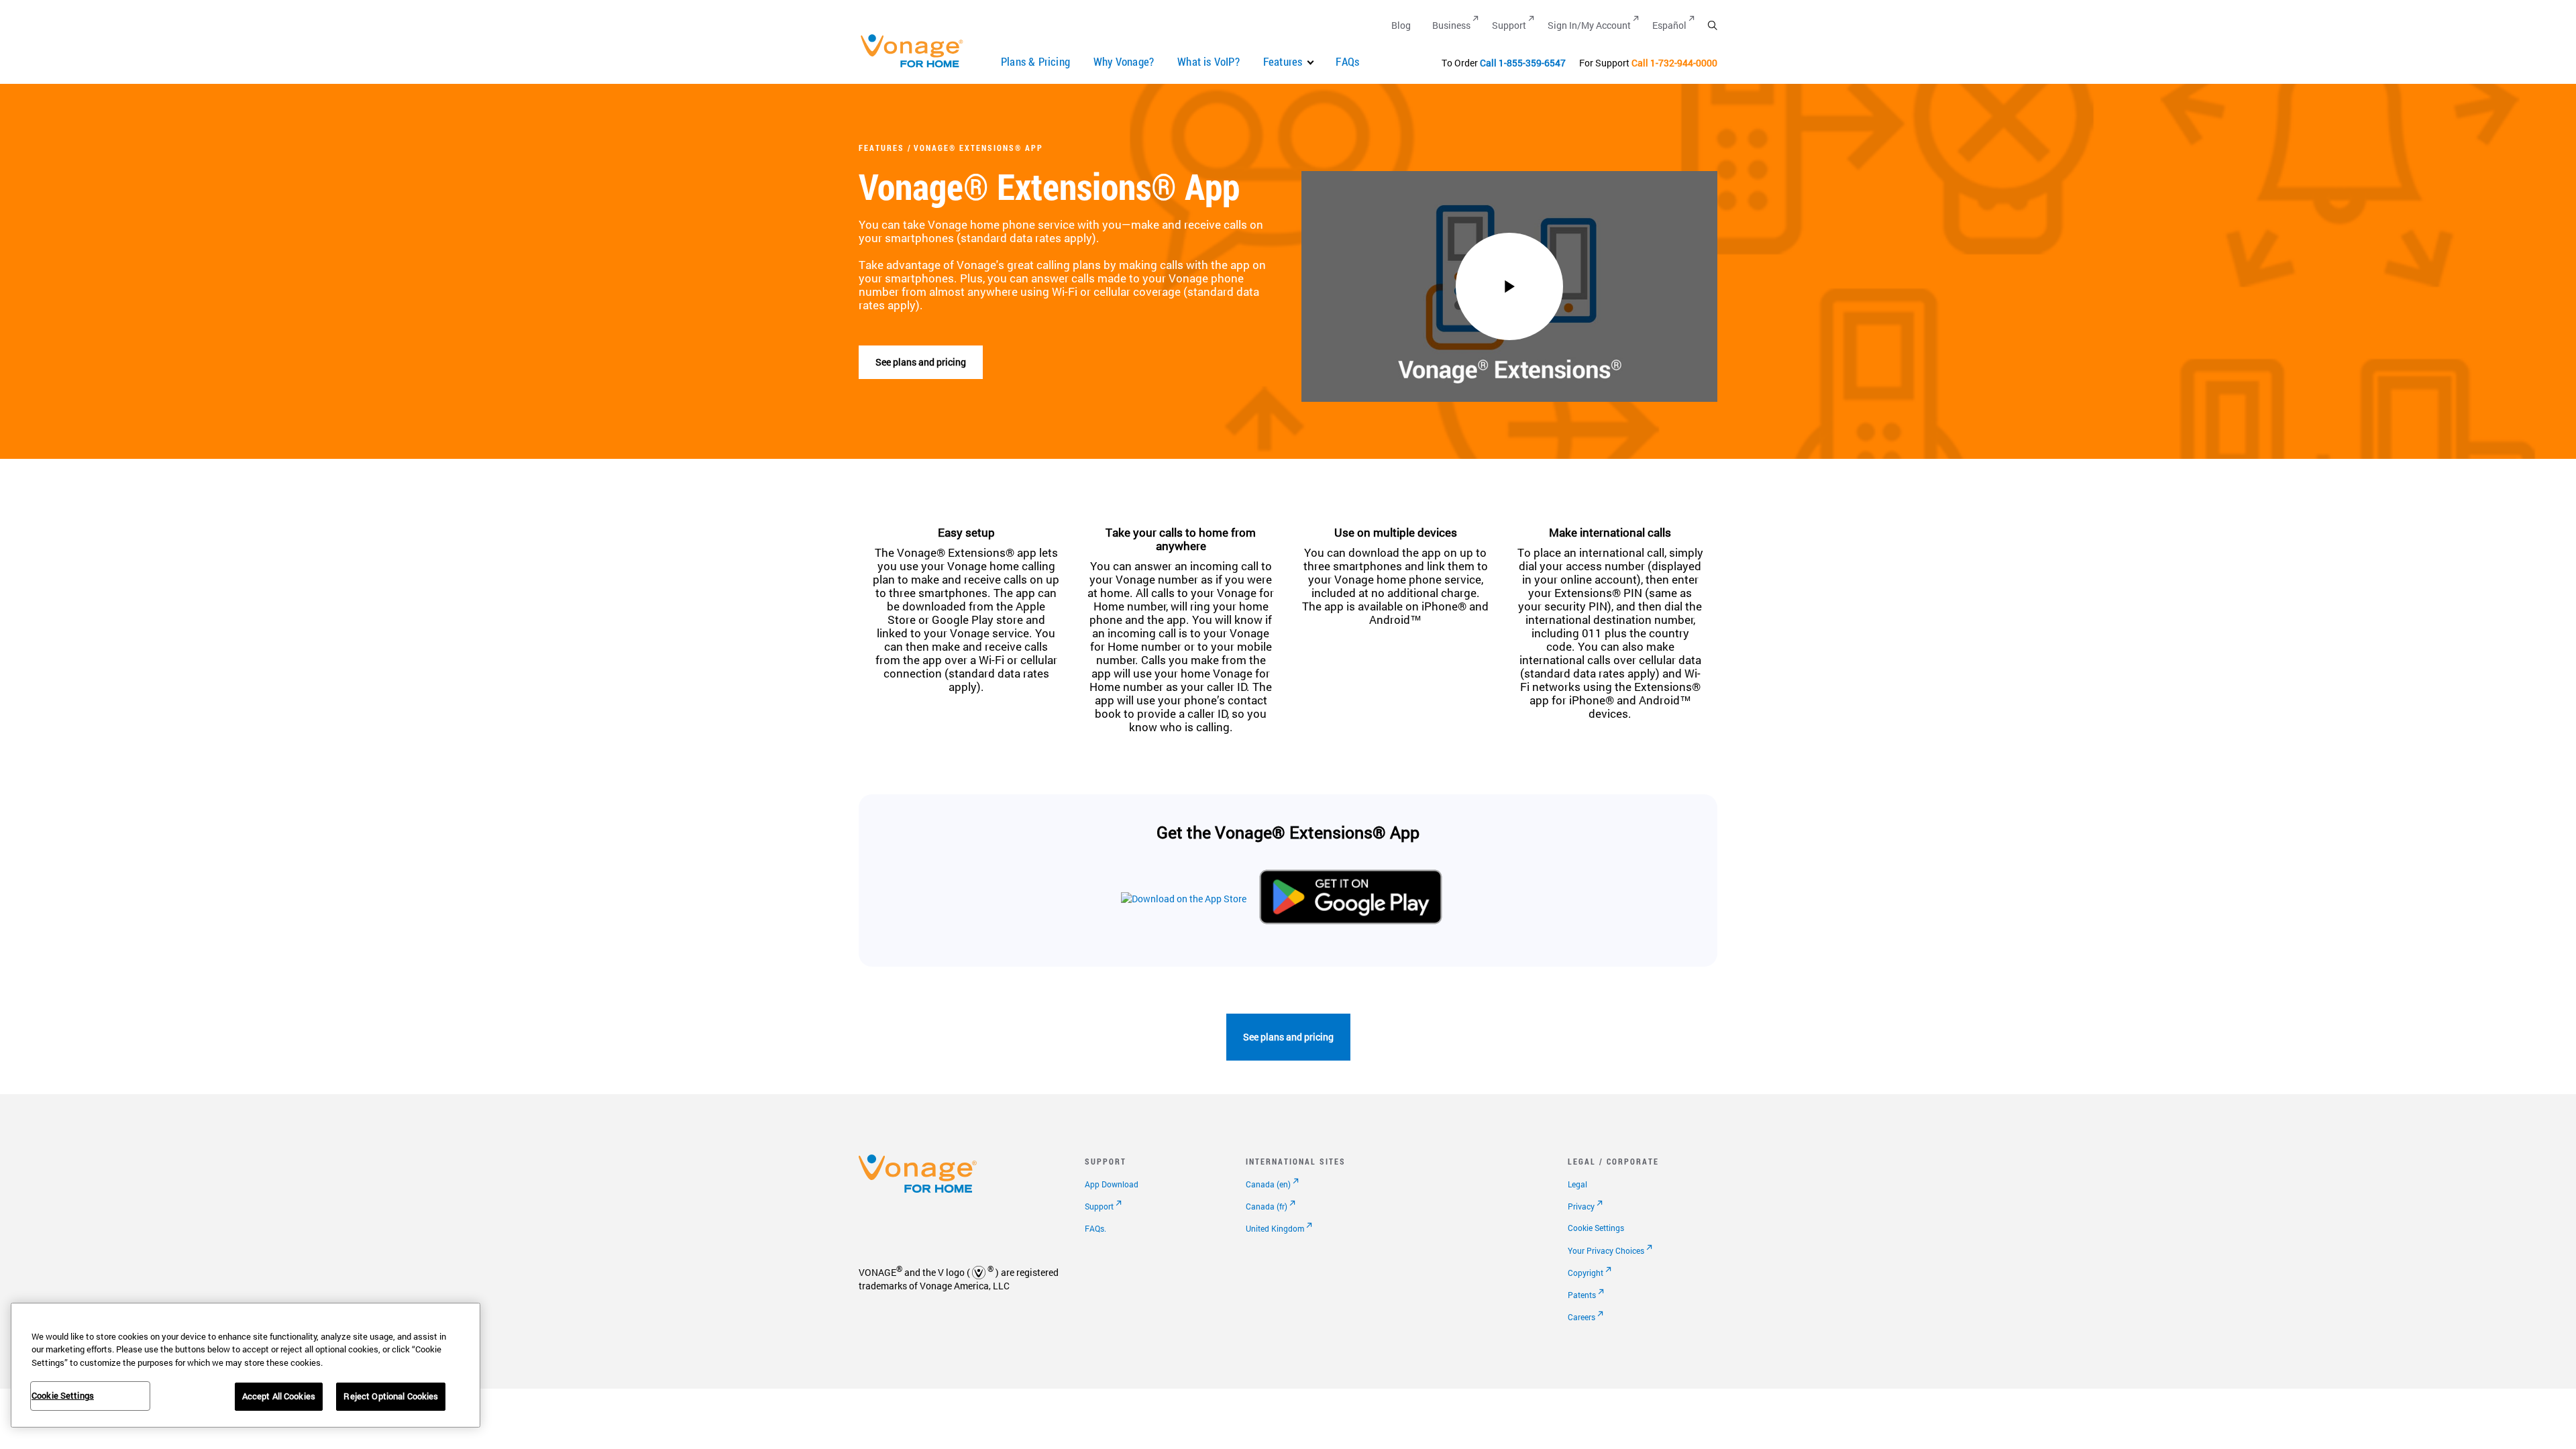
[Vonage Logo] (918, 67)
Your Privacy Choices (1606, 1250)
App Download (1112, 1184)
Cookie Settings (1596, 1228)
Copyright (1586, 1273)
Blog (1401, 25)
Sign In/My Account (1589, 25)
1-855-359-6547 (1532, 63)
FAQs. (1095, 1228)
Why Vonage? (1124, 61)
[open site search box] (1712, 25)
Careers (1581, 1317)
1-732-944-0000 (1684, 63)
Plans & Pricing (1035, 61)
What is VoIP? (1209, 61)
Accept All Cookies (279, 1396)
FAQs (1347, 61)
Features (1283, 61)
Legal (1577, 1184)
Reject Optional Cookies (391, 1396)
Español (1669, 25)
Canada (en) (1268, 1184)
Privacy (1581, 1206)
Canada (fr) (1267, 1206)
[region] (246, 1365)
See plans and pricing (921, 362)
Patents (1582, 1295)
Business (1451, 25)
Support (1509, 25)
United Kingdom (1275, 1228)
